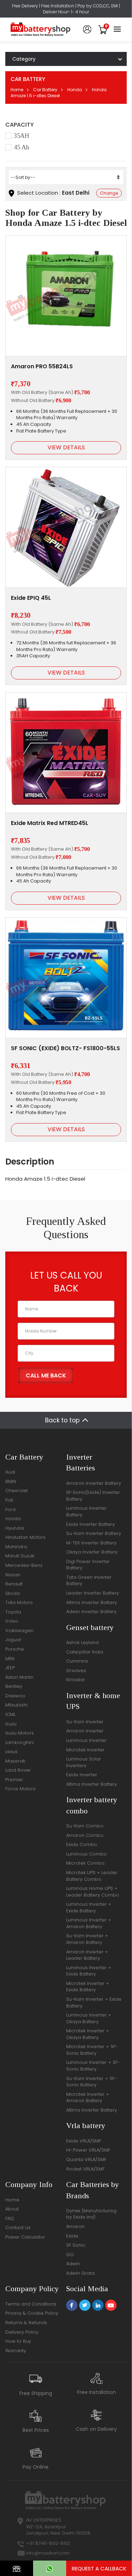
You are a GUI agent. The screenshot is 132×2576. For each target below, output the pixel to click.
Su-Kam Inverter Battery (94, 1533)
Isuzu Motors (20, 1733)
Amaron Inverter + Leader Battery (87, 1955)
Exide (72, 2236)
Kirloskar (76, 1680)
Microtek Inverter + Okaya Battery (88, 2034)
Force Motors (20, 1789)
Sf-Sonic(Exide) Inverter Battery (93, 1496)
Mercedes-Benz (24, 1565)
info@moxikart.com (48, 2553)
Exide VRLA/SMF (84, 2141)
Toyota (13, 1612)
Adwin (73, 2264)
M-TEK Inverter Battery (91, 1543)
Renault (14, 1584)
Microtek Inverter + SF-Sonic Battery (92, 2050)
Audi (10, 1472)
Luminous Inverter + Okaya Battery (89, 2018)
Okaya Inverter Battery (92, 1552)
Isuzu (11, 1724)
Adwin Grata (80, 2273)
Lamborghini (20, 1742)
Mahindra (16, 1547)
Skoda (12, 1593)
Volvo (12, 1621)
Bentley (14, 1686)
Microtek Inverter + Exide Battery (88, 1987)
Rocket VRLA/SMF (85, 2169)
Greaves (76, 1671)
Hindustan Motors (25, 1537)
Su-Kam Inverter (85, 1722)
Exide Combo (82, 1844)
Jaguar (13, 1640)
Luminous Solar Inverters (84, 1762)
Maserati (15, 1761)
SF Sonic (76, 2245)
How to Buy (18, 2341)
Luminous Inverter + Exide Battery (89, 1907)
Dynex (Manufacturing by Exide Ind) (91, 2214)
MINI (10, 1659)
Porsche (15, 1649)
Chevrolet (17, 1491)
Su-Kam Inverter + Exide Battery (94, 2003)
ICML (10, 1714)
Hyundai (15, 1528)
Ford (10, 1510)
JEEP (10, 1668)
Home (17, 90)
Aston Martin (19, 1677)
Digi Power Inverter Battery (88, 1565)
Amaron (75, 2226)
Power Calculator (25, 2237)
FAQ (10, 2218)
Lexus (11, 1752)
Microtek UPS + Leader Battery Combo (92, 1876)
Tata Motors (19, 1602)
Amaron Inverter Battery (94, 1483)
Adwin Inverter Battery (91, 1612)
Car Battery (45, 90)
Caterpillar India (85, 1652)
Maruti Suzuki (20, 1556)
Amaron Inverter (85, 1731)
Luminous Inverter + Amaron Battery (89, 1923)
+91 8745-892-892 (48, 2543)
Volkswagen (19, 1631)
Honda (75, 90)
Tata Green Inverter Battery (89, 1581)
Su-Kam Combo (85, 1826)
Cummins (77, 1661)
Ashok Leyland (82, 1642)
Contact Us (18, 2228)
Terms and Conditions (31, 2304)
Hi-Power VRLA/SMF (88, 2150)
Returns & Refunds (26, 2323)
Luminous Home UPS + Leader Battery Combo (93, 1892)
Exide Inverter (82, 1775)
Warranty (16, 2351)
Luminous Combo (86, 1854)
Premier (14, 1780)
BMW (11, 1481)
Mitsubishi (16, 1705)
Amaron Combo (85, 1835)
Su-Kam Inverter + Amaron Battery (87, 1939)
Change (109, 193)
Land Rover (18, 1770)
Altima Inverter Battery (92, 1602)
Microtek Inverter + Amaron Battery (88, 2098)
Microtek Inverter (85, 1750)
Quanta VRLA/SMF (86, 2159)
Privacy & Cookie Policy (32, 2313)
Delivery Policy (22, 2332)
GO (70, 2255)
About (12, 2209)
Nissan (13, 1575)
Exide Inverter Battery (90, 1524)
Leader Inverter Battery (93, 1593)
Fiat (9, 1500)
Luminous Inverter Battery (86, 1511)
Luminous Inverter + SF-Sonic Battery (93, 2066)
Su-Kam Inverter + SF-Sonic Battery (92, 2082)
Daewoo (15, 1696)
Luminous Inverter (86, 1740)
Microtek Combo (85, 1863)
